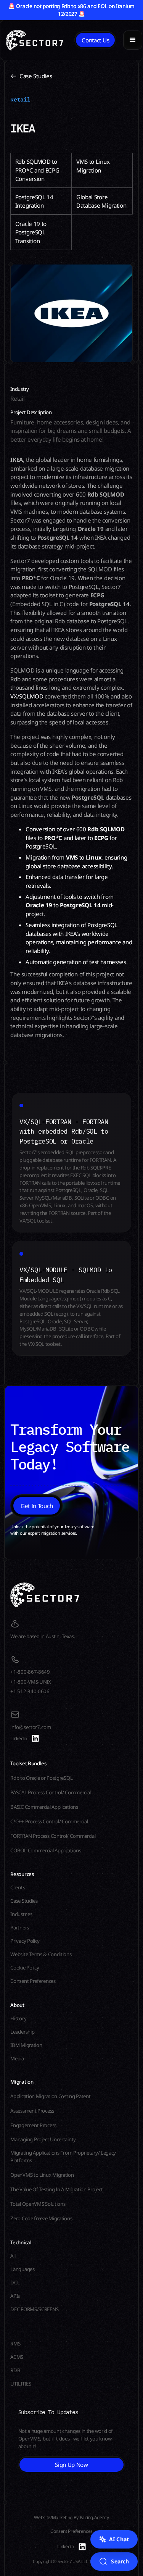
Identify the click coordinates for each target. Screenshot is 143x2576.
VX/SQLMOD (27, 696)
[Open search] (114, 2561)
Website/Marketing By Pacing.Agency (71, 2517)
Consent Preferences (71, 2531)
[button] (133, 40)
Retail (20, 99)
